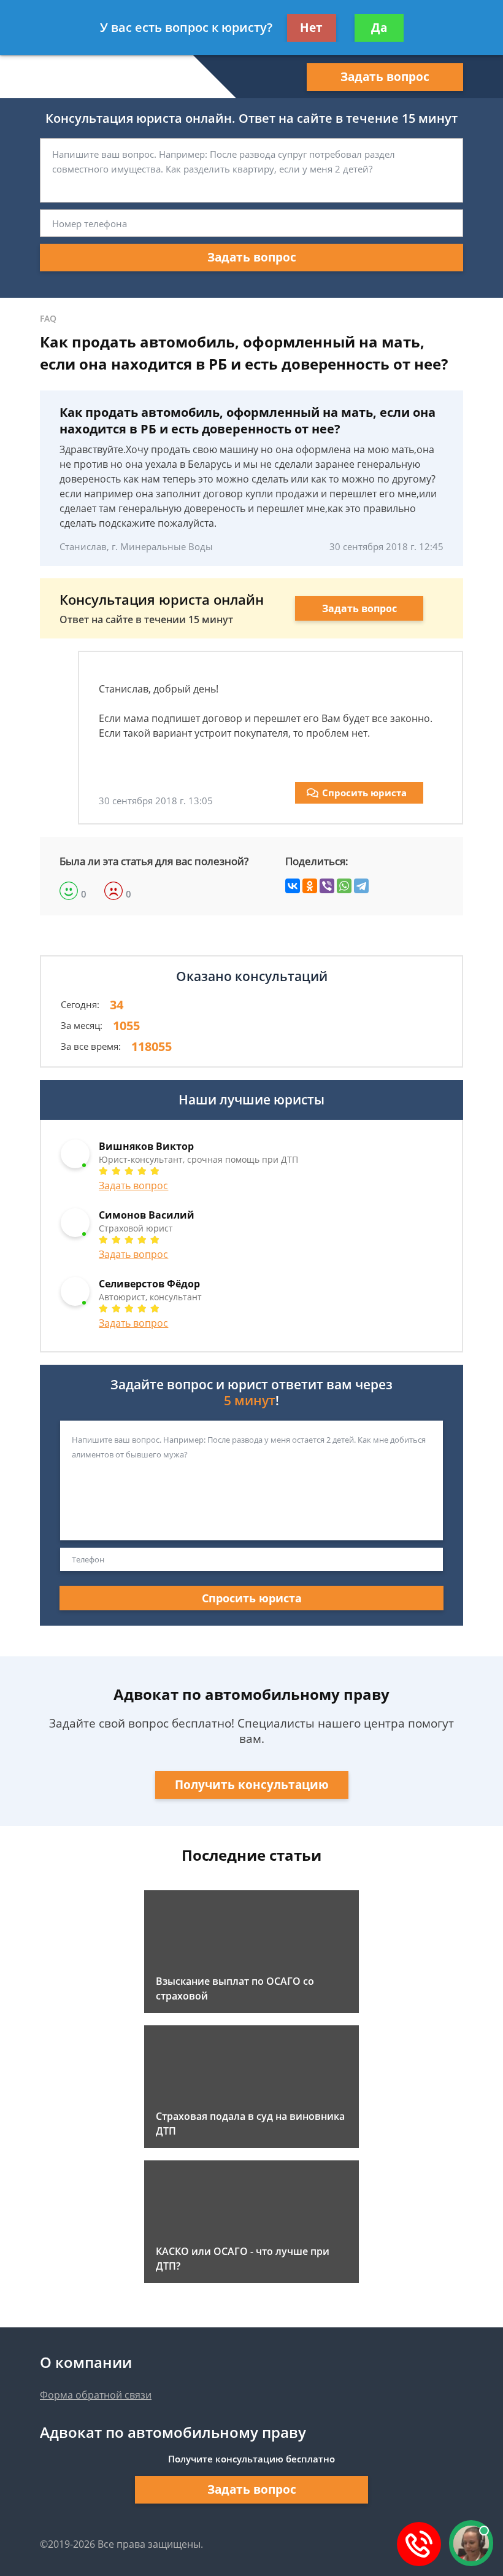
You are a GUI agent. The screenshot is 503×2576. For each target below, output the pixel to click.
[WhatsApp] (344, 886)
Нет (311, 28)
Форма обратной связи (96, 2395)
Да (379, 28)
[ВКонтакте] (293, 886)
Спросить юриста (364, 793)
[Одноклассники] (310, 886)
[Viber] (327, 886)
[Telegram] (361, 886)
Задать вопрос (385, 77)
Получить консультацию (252, 1785)
